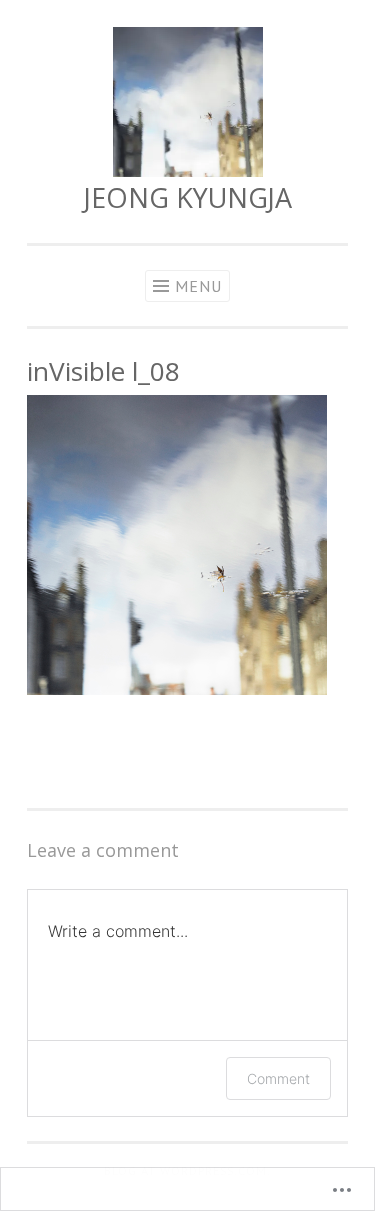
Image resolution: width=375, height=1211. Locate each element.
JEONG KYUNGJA (188, 197)
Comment (278, 1078)
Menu (198, 286)
